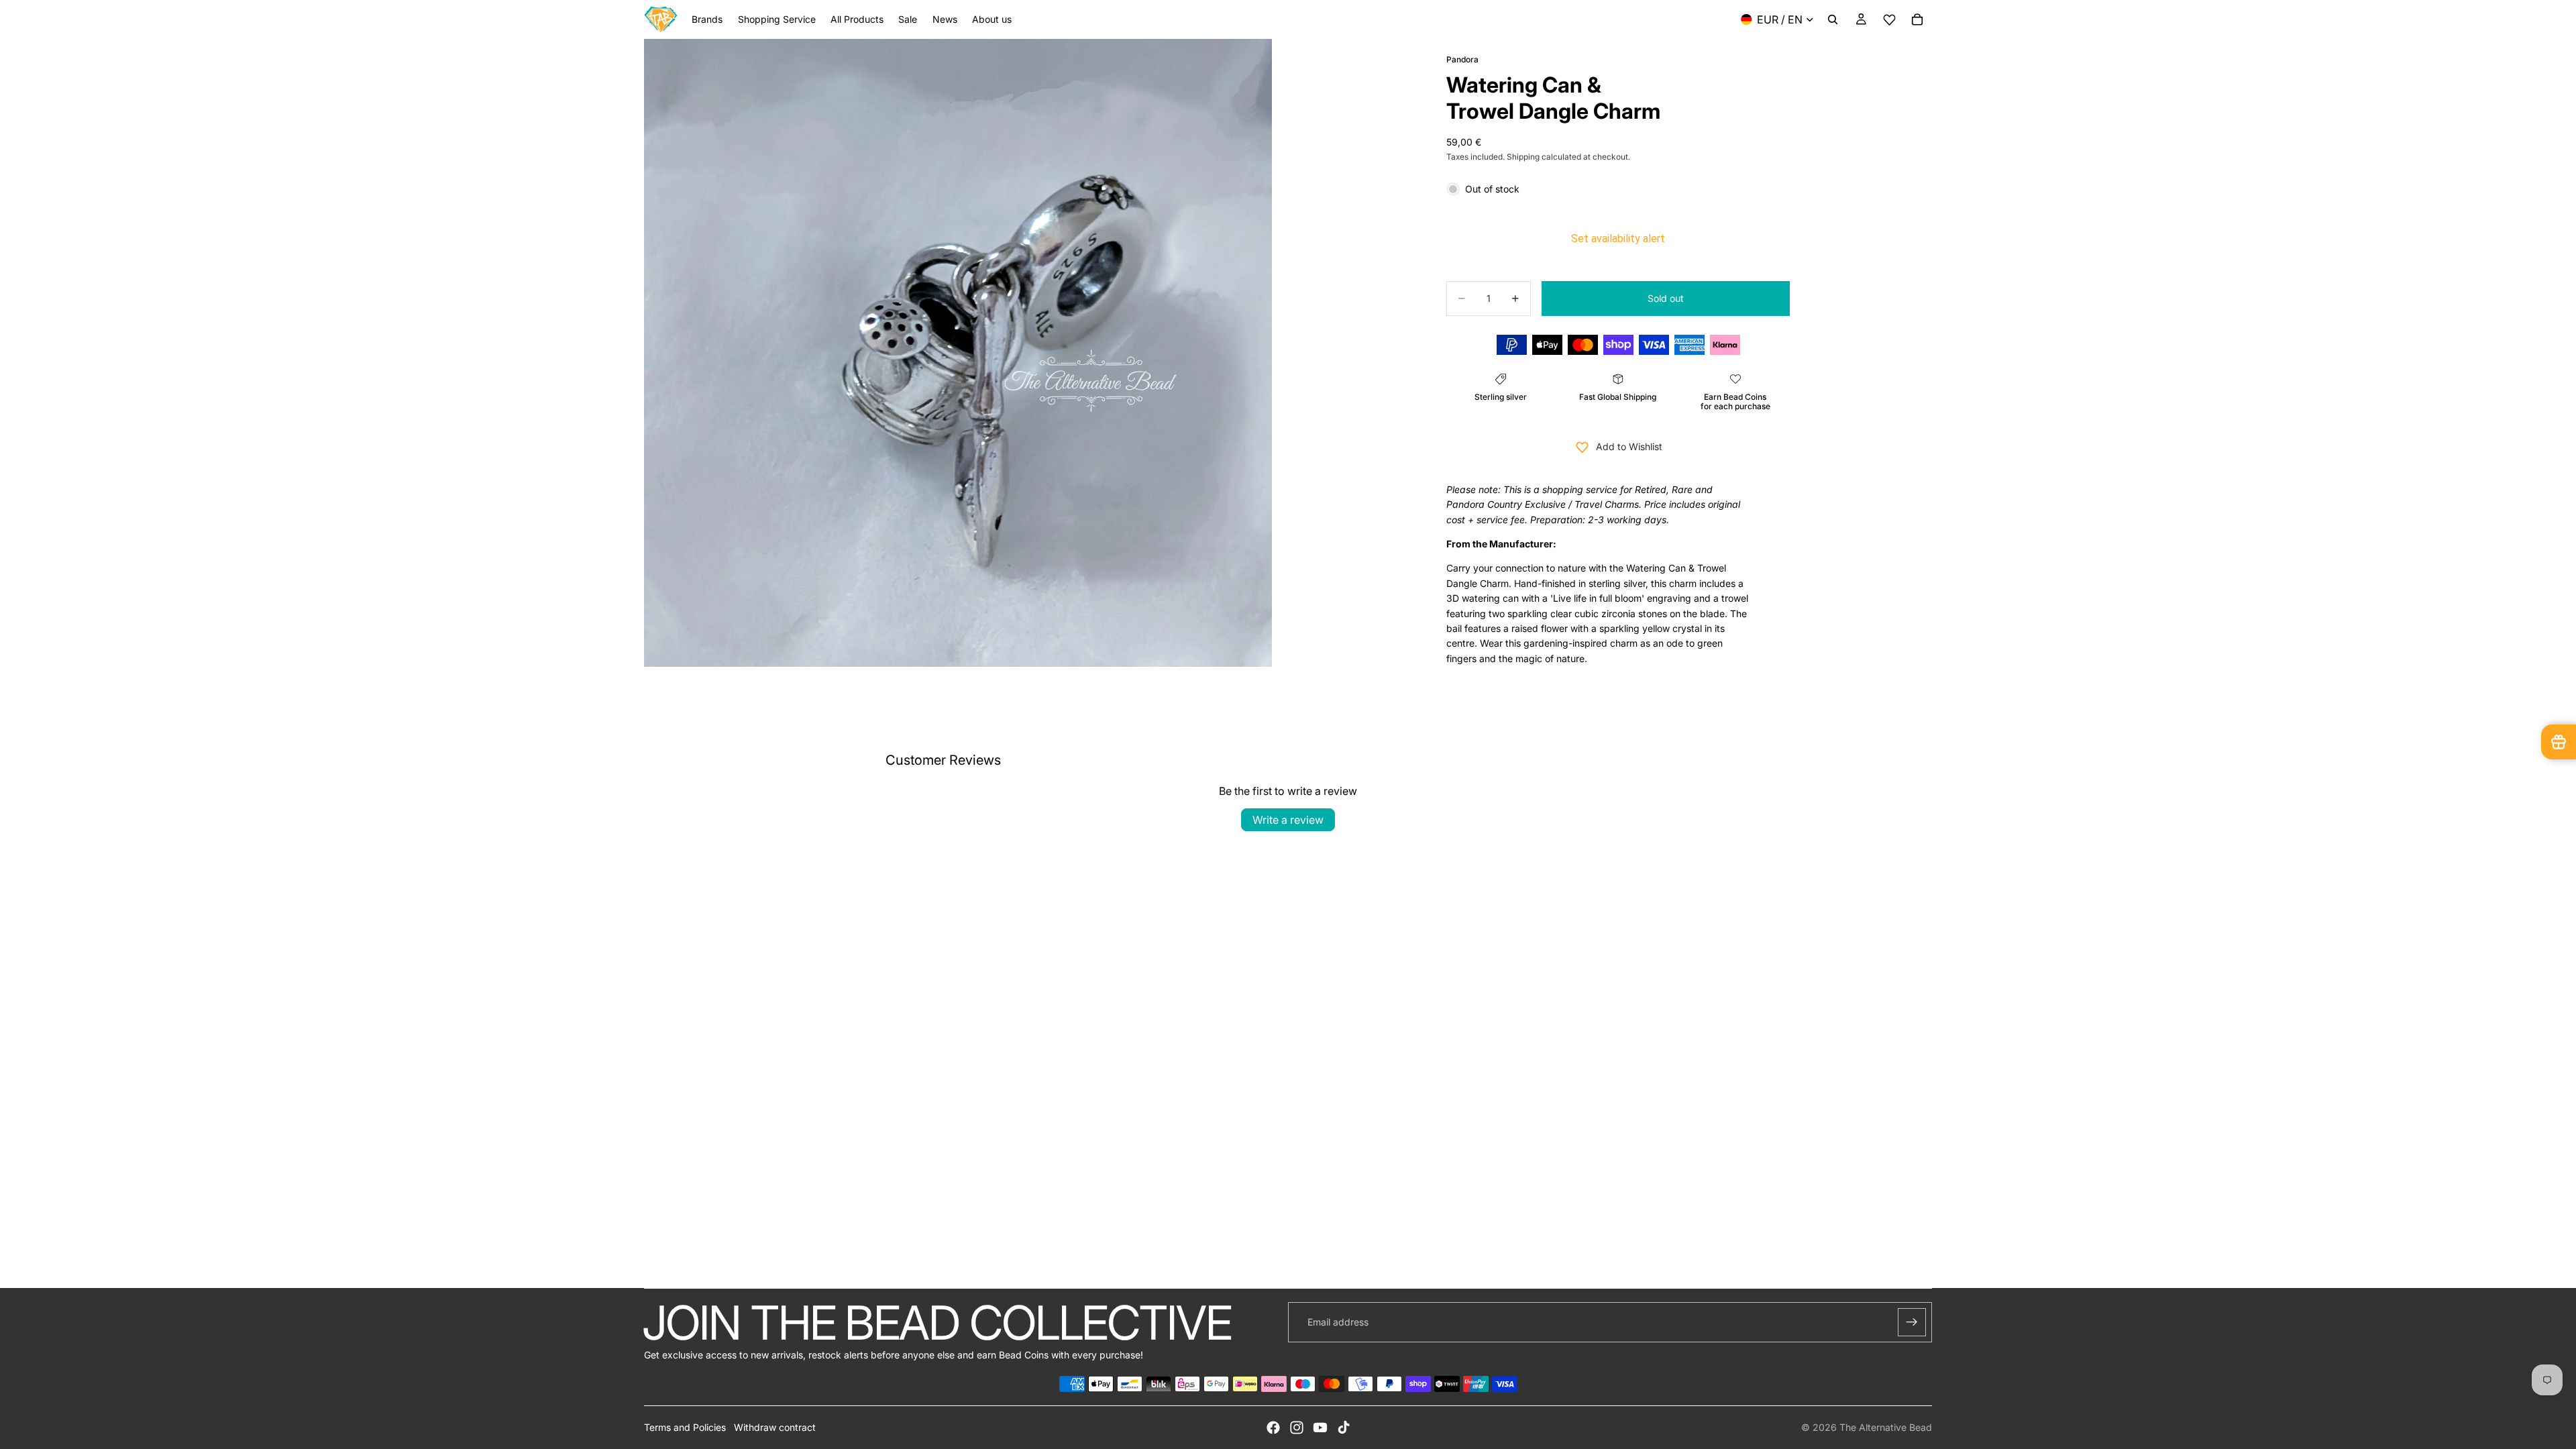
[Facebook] (1273, 1428)
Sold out (1666, 298)
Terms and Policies (685, 1427)
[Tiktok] (1344, 1428)
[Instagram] (1297, 1428)
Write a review (1288, 820)
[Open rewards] (2559, 742)
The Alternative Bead (1886, 1427)
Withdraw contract (775, 1427)
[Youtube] (1320, 1428)
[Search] (1833, 19)
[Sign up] (1912, 1322)
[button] (1889, 20)
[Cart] (1917, 19)
